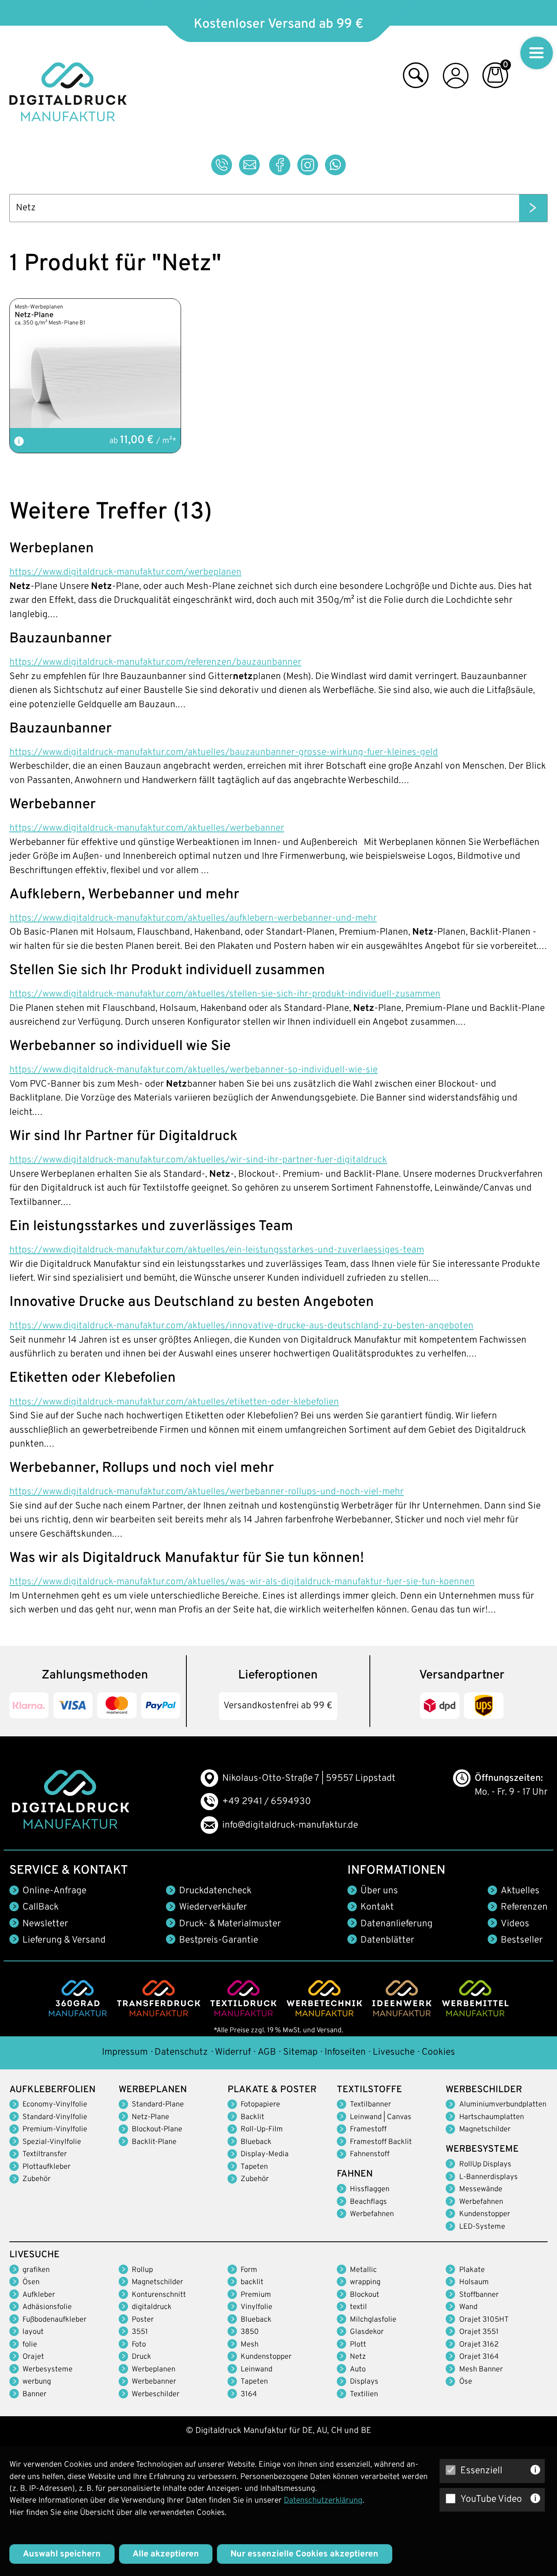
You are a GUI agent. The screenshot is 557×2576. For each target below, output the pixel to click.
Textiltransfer (45, 2154)
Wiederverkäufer (213, 1907)
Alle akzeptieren (166, 2554)
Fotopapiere (260, 2105)
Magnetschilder (485, 2129)
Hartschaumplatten (492, 2117)
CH (337, 2431)
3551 (140, 2332)
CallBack (41, 1907)
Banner (34, 2394)
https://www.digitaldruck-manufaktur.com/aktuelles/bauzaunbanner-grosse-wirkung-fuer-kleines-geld (224, 753)
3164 (249, 2394)
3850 (250, 2332)
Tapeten (254, 2167)
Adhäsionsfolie (47, 2307)
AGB (267, 2052)
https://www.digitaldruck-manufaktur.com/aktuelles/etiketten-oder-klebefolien (174, 1402)
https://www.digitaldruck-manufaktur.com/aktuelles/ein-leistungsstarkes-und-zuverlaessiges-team (217, 1250)
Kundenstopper (485, 2214)
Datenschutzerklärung (323, 2501)
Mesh (250, 2345)
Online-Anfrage (54, 1891)
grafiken (36, 2270)
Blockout (365, 2295)
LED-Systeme (482, 2227)
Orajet (33, 2357)
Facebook (280, 165)
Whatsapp (336, 165)
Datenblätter (387, 1940)
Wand (468, 2307)
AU (322, 2431)
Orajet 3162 (479, 2345)
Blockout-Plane (157, 2129)
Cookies (438, 2052)
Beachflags (368, 2202)
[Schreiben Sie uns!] (250, 165)
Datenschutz (181, 2052)
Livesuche (394, 2052)
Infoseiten (345, 2052)
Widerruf (233, 2052)
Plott (358, 2345)
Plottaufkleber (46, 2167)
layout (33, 2332)
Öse (466, 2382)
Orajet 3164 (479, 2357)
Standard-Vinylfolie (55, 2117)
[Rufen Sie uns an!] (222, 165)
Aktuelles (520, 1891)
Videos (515, 1924)
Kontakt (377, 1907)
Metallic (363, 2270)
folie (30, 2345)
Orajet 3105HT (484, 2320)
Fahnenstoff (370, 2154)
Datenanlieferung (397, 1924)
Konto (456, 78)
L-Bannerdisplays (488, 2177)
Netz (358, 2357)
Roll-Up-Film (262, 2129)
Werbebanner (154, 2382)
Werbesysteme (48, 2370)
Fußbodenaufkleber (54, 2320)
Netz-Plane (150, 2117)
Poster (143, 2320)
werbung (37, 2382)
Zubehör (36, 2179)
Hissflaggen (370, 2189)
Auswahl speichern (62, 2554)
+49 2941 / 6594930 (267, 1802)
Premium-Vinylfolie (55, 2129)
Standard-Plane (158, 2105)
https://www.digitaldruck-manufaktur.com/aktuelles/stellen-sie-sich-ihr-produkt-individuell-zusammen (225, 994)
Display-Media (265, 2154)
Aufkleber (39, 2295)
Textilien (364, 2394)
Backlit (252, 2117)
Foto (139, 2345)
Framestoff (368, 2129)
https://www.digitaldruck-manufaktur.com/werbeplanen (125, 572)
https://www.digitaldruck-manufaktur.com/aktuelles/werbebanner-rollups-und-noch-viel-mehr (207, 1492)
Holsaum (474, 2282)
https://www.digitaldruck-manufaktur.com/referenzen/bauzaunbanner (155, 663)
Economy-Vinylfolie (55, 2105)
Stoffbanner (479, 2295)
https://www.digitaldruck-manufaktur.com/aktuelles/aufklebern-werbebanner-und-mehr (193, 919)
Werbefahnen (372, 2214)
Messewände (481, 2189)
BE (366, 2431)
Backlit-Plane (154, 2142)
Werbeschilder (156, 2394)
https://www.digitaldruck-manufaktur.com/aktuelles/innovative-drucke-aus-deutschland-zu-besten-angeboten (241, 1326)
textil (358, 2307)
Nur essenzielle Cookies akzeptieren (304, 2554)
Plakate (472, 2270)
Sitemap (300, 2052)
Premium (256, 2295)
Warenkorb (495, 78)
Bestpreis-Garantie (219, 1940)
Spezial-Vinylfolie (52, 2142)
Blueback (256, 2142)
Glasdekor (367, 2332)
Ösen (31, 2282)
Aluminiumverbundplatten (503, 2105)
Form (249, 2270)
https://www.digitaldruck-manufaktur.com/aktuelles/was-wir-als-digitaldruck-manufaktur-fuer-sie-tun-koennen (242, 1582)
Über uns (379, 1891)
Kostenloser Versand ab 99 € (278, 24)
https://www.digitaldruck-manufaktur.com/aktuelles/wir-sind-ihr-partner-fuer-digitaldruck (198, 1160)
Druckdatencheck (215, 1891)
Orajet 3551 (479, 2332)
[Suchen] (533, 208)
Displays (364, 2382)
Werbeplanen (154, 2370)
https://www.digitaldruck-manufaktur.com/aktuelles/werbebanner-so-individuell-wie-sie (193, 1070)
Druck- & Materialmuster (230, 1924)
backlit (252, 2282)
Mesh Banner (481, 2370)
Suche (416, 78)
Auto (358, 2370)
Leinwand (256, 2370)
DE (307, 2431)
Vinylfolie (256, 2307)
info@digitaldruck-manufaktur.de (290, 1825)
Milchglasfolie (373, 2320)
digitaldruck (152, 2307)
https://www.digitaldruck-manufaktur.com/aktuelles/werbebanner (147, 828)
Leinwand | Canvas (381, 2117)
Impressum (125, 2052)
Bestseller (522, 1940)
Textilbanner (370, 2105)
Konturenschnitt (159, 2295)
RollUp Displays (485, 2165)
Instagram (308, 165)
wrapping (365, 2282)
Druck (141, 2357)
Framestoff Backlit (381, 2142)
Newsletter (45, 1924)
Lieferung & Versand (64, 1940)
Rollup (142, 2270)
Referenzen (524, 1907)
